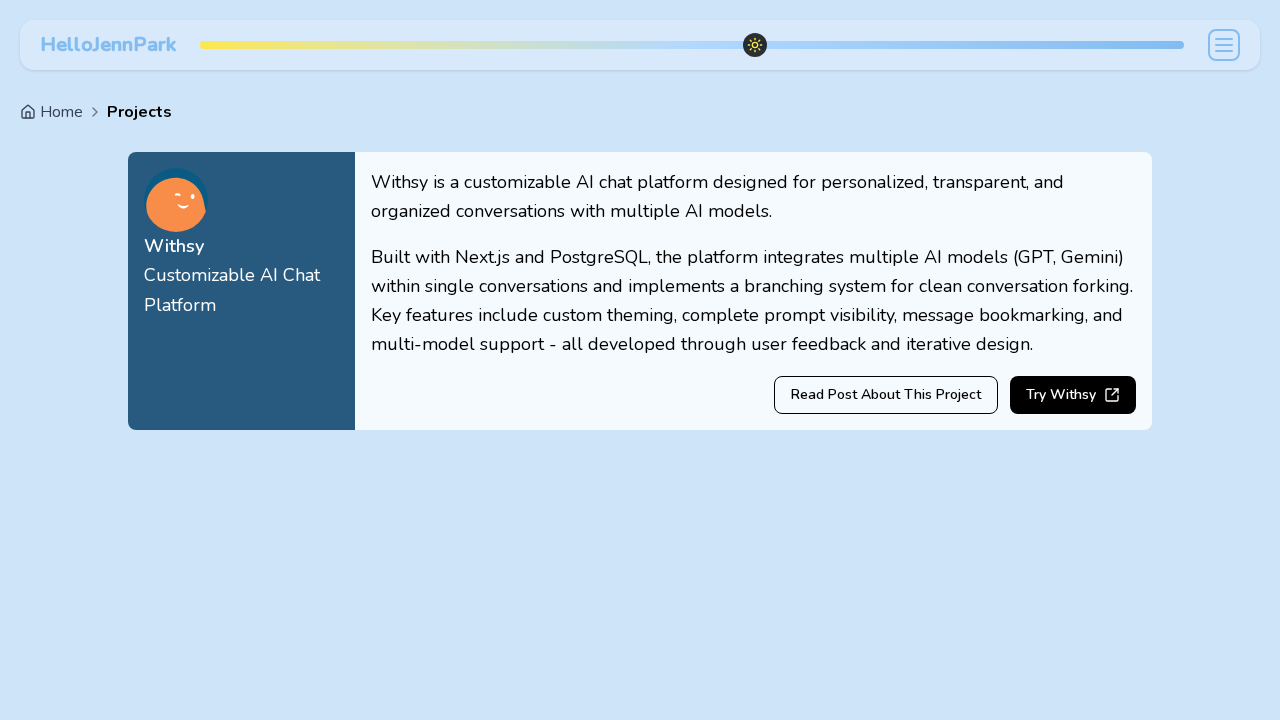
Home (61, 112)
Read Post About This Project (886, 394)
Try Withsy (1061, 394)
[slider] (755, 45)
